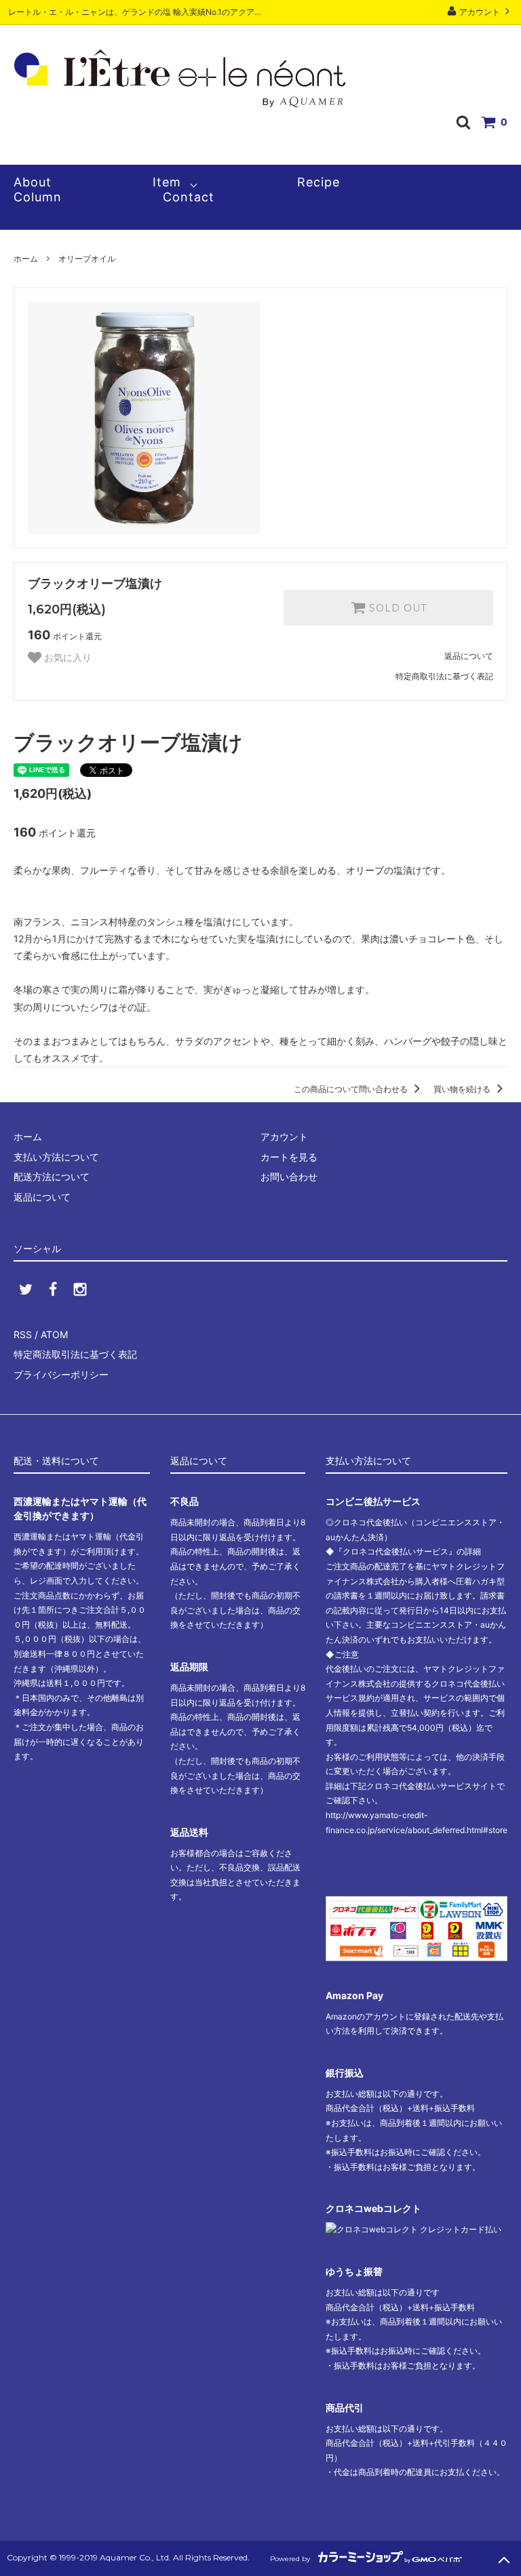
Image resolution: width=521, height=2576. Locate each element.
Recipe (319, 182)
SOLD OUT (396, 608)
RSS (23, 1334)
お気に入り (66, 658)
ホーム (26, 259)
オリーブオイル (87, 259)
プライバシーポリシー (61, 1374)
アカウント (480, 12)
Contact (189, 197)
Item (167, 182)
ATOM (54, 1334)
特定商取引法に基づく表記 (444, 676)
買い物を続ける (463, 1089)
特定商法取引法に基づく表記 (75, 1354)
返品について (469, 656)
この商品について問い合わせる (352, 1089)
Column (38, 197)
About (33, 182)
